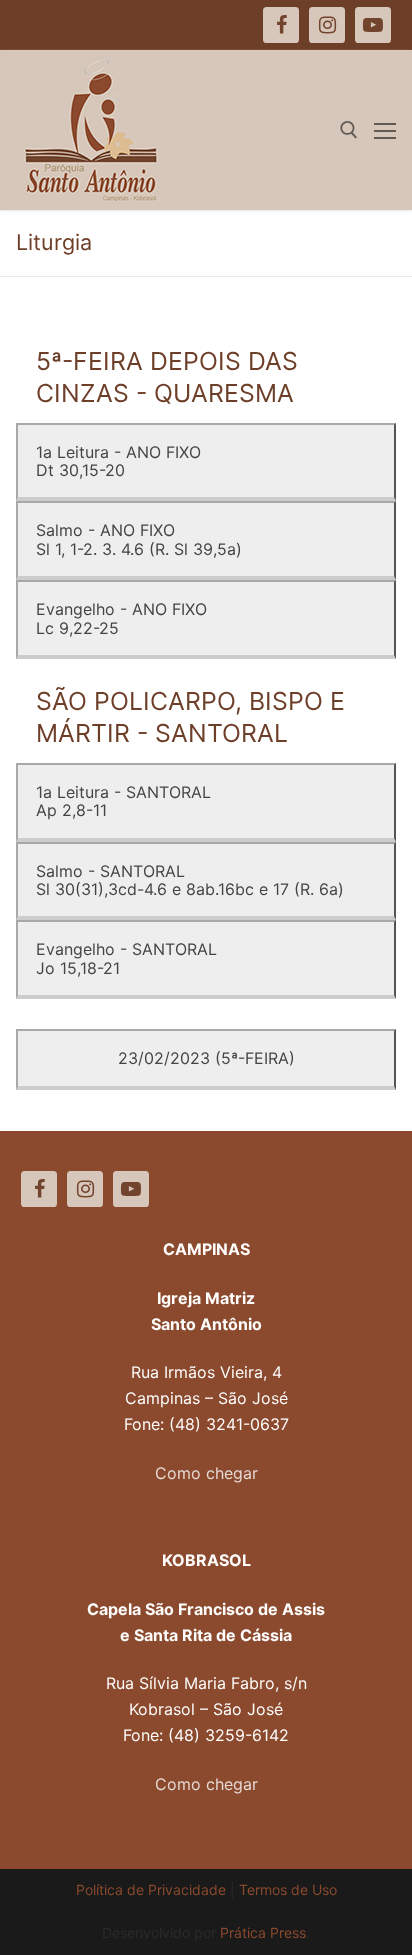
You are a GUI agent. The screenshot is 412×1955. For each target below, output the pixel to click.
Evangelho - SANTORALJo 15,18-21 (126, 958)
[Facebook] (39, 1189)
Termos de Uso (288, 1889)
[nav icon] (385, 130)
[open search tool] (349, 130)
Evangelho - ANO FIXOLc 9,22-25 (121, 618)
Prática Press (263, 1932)
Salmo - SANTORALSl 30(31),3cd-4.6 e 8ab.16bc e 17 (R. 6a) (190, 880)
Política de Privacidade (151, 1889)
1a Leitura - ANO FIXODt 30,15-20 (118, 461)
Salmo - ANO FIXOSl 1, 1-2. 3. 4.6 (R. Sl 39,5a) (139, 539)
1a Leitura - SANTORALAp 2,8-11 (123, 801)
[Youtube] (131, 1189)
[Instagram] (85, 1189)
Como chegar (206, 1473)
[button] (42, 64)
